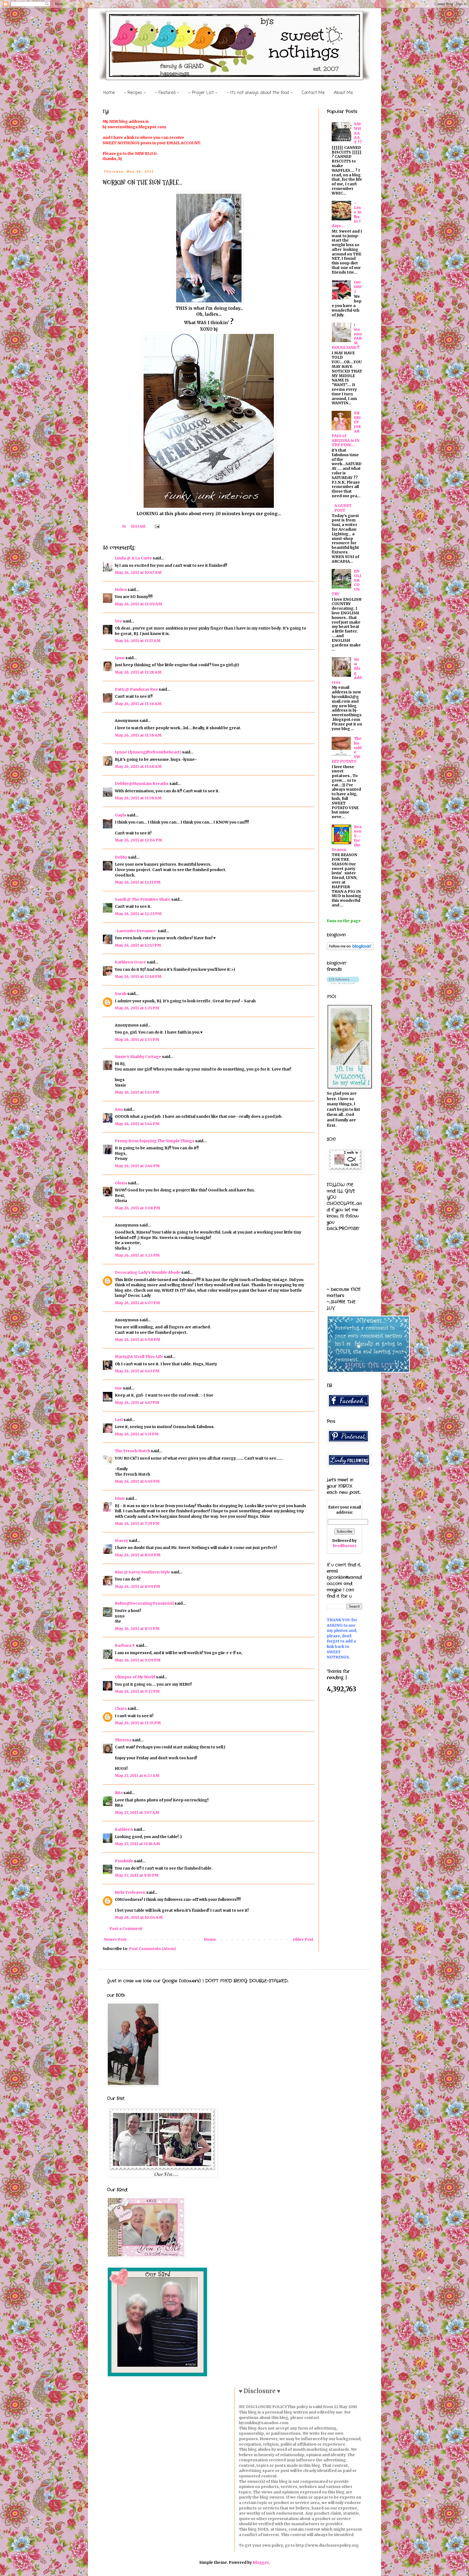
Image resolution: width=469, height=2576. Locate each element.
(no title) (358, 287)
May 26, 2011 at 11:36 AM (138, 704)
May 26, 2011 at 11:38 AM (138, 735)
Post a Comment (126, 1929)
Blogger (261, 2562)
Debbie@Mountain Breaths (142, 784)
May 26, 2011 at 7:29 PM (137, 1523)
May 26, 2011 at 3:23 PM (137, 1255)
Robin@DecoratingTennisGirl (144, 1603)
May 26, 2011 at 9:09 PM (138, 1660)
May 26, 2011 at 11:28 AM (138, 672)
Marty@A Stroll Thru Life (139, 1357)
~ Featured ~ (167, 93)
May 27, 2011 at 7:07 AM (137, 1813)
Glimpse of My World (135, 1677)
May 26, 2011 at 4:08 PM (137, 1339)
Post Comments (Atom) (152, 1949)
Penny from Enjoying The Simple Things (155, 1141)
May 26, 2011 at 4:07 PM (137, 1303)
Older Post (303, 1939)
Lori (119, 1420)
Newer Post (115, 1939)
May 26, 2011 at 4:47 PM (137, 1403)
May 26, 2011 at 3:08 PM (137, 1208)
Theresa (123, 1740)
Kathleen (124, 1829)
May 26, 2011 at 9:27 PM (137, 1691)
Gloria (121, 1183)
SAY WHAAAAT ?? (358, 133)
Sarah (121, 994)
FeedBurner (344, 1546)
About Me (343, 93)
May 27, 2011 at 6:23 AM (137, 1776)
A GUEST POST (343, 508)
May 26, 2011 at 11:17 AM (138, 641)
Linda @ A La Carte (133, 558)
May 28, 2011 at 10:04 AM (139, 1917)
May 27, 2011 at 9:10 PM (137, 1875)
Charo (121, 1708)
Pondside (124, 1861)
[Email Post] (157, 526)
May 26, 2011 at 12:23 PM (138, 914)
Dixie (120, 1498)
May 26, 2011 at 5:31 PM (137, 1434)
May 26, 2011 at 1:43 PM (137, 1092)
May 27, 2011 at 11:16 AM (137, 1844)
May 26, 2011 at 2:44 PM (137, 1166)
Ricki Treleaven (130, 1892)
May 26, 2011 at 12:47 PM (138, 945)
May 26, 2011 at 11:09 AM (138, 604)
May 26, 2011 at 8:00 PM (138, 1555)
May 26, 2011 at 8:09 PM (137, 1586)
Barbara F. (125, 1645)
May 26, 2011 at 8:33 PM (137, 1629)
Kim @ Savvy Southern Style (142, 1572)
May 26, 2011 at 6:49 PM (137, 1481)
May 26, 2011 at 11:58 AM (138, 798)
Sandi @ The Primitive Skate (143, 899)
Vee (118, 621)
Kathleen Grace (130, 962)
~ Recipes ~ (135, 93)
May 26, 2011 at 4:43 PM (137, 1371)
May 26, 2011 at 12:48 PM (138, 976)
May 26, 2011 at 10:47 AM (138, 572)
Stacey (121, 1541)
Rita (119, 1793)
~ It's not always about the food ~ (260, 93)
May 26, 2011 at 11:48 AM (138, 766)
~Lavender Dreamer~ (136, 931)
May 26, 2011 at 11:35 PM (138, 1723)
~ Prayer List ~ (203, 93)
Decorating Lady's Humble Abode (148, 1272)
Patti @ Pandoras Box (136, 689)
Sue (118, 1388)
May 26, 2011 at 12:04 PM (138, 840)
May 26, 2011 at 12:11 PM (138, 882)
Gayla (121, 815)
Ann (119, 1109)
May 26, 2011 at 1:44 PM (137, 1124)
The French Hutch (132, 1451)
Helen (121, 590)
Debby (121, 857)
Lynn (120, 658)
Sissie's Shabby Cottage (138, 1057)
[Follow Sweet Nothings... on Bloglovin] (350, 949)
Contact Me (313, 93)
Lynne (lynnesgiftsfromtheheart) (148, 752)
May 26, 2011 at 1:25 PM (137, 1008)
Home (109, 93)
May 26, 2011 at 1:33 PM (137, 1040)
